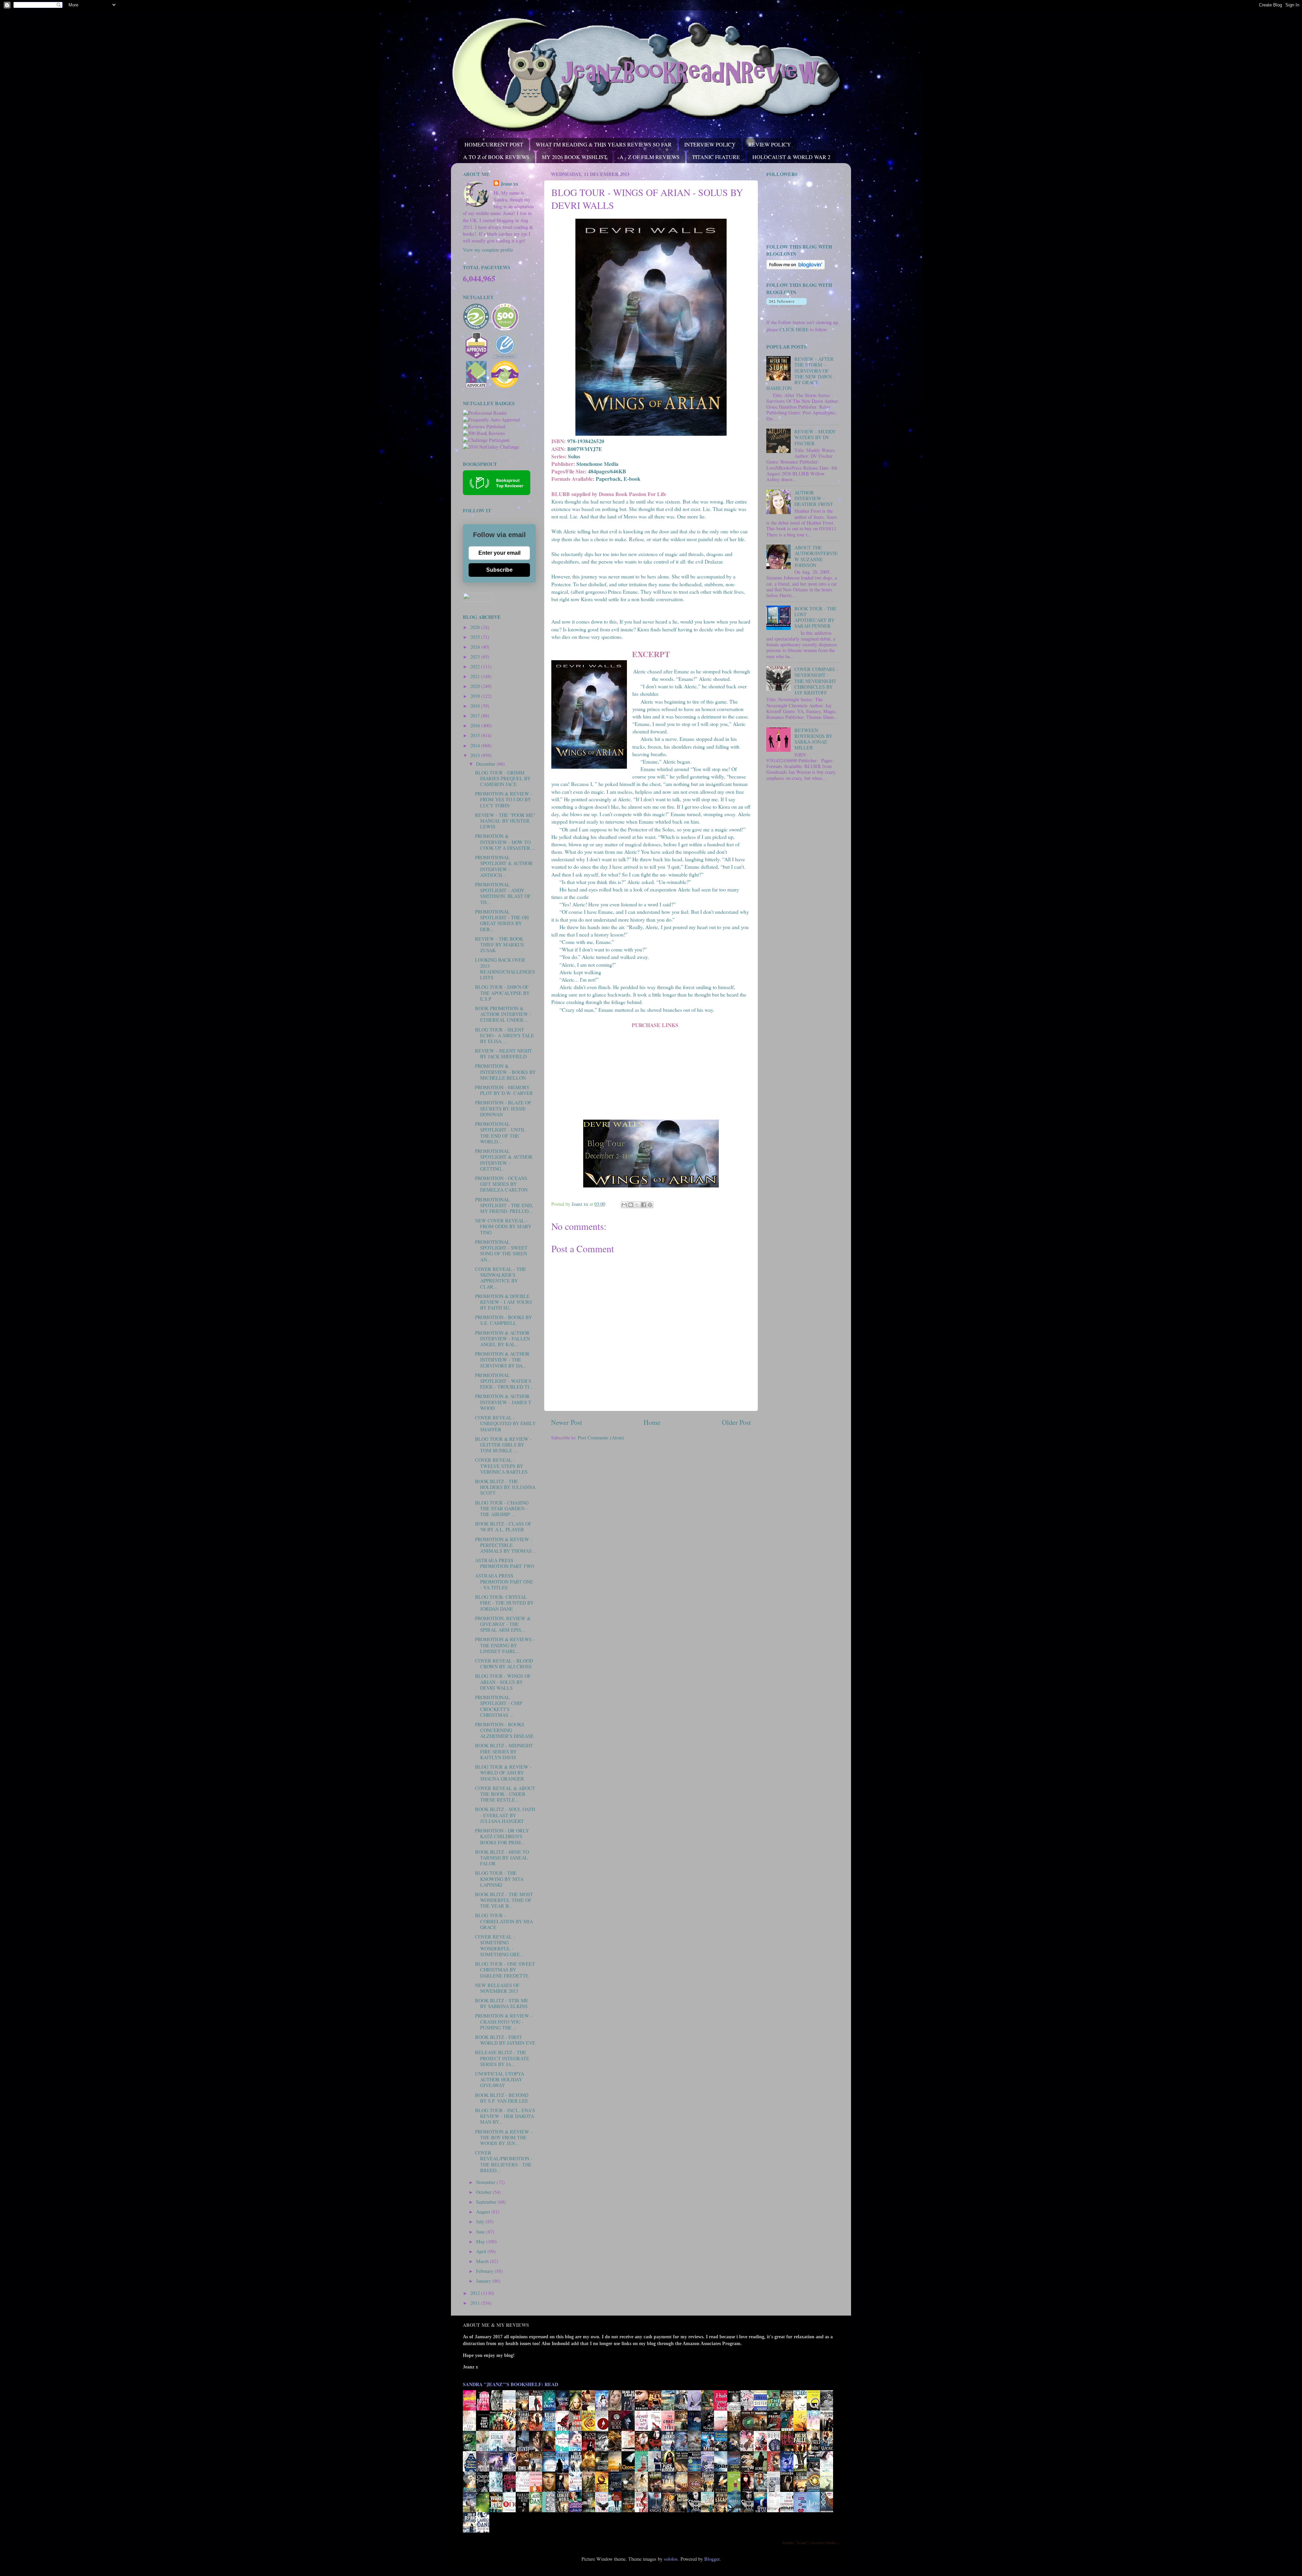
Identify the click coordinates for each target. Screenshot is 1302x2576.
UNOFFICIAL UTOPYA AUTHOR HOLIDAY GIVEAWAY (500, 2080)
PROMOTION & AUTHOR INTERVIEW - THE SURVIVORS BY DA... (502, 1360)
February (485, 2271)
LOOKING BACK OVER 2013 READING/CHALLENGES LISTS (505, 969)
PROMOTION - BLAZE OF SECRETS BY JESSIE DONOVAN (503, 1108)
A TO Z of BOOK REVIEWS (496, 157)
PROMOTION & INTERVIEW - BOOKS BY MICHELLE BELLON (505, 1072)
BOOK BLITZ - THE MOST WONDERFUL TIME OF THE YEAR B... (504, 1900)
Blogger (712, 2559)
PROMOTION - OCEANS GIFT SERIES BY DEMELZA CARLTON (501, 1184)
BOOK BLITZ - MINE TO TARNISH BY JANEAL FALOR (502, 1858)
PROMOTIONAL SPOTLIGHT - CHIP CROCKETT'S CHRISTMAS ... (499, 1706)
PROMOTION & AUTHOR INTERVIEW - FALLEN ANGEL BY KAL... (502, 1339)
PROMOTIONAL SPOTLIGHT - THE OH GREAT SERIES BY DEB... (502, 920)
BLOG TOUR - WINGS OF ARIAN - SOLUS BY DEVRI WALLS (503, 1682)
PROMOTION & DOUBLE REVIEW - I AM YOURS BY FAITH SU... (504, 1302)
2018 (476, 706)
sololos (671, 2559)
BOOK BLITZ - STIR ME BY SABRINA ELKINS (502, 2003)
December (486, 764)
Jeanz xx (509, 184)
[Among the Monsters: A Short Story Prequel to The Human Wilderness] (828, 2491)
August (484, 2212)
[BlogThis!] (631, 1205)
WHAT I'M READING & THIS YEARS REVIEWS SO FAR (604, 144)
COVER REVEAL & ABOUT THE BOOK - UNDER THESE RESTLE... (505, 1794)
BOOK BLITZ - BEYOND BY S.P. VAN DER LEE (502, 2098)
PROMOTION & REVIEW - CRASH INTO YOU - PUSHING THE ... (504, 2022)
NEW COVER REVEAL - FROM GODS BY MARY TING (503, 1226)
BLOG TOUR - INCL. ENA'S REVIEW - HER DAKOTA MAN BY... (505, 2116)
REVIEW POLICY (770, 144)
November (486, 2182)
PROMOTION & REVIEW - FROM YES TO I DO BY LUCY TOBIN (504, 800)
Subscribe (499, 570)
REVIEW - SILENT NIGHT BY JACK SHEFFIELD (504, 1054)
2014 (476, 745)
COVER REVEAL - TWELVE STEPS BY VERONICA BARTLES (501, 1466)
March (483, 2261)
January (484, 2281)
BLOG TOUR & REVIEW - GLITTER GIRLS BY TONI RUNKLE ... (503, 1445)
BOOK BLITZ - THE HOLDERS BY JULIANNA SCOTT (505, 1487)
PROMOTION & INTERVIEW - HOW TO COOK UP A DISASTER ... (505, 842)
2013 (476, 755)
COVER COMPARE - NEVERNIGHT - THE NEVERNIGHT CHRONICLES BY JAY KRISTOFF (816, 681)
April (482, 2251)
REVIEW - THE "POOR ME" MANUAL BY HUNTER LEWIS (505, 821)
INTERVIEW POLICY (710, 144)
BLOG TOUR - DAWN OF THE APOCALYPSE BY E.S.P (502, 993)
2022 (476, 666)
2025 (476, 637)
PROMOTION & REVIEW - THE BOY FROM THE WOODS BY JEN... (504, 2138)
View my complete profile (488, 250)
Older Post (736, 1422)
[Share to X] (637, 1205)
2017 (476, 716)
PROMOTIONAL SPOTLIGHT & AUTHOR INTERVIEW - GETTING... (504, 1160)
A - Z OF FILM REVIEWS (649, 157)
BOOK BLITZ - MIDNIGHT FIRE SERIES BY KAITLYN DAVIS (504, 1751)
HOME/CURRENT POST (494, 144)
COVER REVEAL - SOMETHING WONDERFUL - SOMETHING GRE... (499, 1945)
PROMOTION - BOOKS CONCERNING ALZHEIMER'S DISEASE (504, 1730)
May (481, 2241)
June (481, 2232)
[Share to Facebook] (644, 1205)
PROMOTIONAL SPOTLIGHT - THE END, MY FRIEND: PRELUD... (504, 1205)
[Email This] (624, 1205)
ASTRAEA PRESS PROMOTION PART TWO (505, 1563)
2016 (476, 725)
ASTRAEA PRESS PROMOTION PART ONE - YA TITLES (504, 1581)
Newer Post (567, 1422)
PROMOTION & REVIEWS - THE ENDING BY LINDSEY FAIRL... (505, 1645)
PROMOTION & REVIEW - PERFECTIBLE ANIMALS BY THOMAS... (505, 1545)
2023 (476, 657)
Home (652, 1422)
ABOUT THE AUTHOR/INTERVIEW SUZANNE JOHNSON (816, 556)
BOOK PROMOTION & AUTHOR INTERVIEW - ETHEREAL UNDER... (503, 1014)
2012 (476, 2293)
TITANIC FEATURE (716, 157)
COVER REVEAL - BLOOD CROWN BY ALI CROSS (504, 1664)
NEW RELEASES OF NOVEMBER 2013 (497, 1988)
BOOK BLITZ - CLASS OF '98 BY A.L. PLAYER (503, 1527)
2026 (476, 627)
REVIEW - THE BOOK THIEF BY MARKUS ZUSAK (499, 945)
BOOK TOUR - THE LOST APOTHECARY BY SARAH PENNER (815, 617)
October (484, 2192)
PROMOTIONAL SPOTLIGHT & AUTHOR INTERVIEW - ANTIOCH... (504, 866)
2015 (476, 735)
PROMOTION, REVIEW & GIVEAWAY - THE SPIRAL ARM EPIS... (503, 1624)
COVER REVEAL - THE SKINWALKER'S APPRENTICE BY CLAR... (500, 1278)
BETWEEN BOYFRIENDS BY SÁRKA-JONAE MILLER (813, 739)
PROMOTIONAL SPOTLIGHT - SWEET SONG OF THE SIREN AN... (501, 1251)
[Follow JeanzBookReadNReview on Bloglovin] (796, 268)
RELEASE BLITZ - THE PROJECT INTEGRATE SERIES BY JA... (502, 2058)
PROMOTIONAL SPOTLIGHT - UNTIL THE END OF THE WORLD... (500, 1133)
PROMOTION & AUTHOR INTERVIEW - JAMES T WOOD (503, 1402)
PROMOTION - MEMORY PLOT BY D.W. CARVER (504, 1090)
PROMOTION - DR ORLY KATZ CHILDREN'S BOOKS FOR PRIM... (502, 1836)
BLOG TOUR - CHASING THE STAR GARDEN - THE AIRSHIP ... (502, 1509)
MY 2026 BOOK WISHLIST (574, 157)
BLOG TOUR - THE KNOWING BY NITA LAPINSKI (499, 1879)
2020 (476, 686)
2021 (476, 676)
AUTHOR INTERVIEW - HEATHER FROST (814, 498)
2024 (476, 647)
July (481, 2221)
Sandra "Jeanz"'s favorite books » (811, 2542)
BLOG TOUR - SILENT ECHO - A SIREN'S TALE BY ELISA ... (505, 1036)
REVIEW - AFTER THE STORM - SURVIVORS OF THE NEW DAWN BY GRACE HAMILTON (800, 373)
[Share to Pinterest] (650, 1205)
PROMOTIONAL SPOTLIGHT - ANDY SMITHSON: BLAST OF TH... (503, 893)
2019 (476, 696)
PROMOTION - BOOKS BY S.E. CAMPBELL (504, 1320)
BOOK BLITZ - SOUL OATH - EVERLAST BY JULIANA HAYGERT (505, 1815)
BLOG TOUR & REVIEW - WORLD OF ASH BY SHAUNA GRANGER (503, 1773)
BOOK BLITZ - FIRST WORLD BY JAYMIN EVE (505, 2040)
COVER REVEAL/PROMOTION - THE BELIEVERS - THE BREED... (504, 2161)
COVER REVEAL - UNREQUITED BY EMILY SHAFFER (505, 1423)
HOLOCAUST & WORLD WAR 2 (791, 157)
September (487, 2202)
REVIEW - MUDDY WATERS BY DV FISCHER (815, 437)
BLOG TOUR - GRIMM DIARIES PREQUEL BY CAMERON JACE (503, 779)
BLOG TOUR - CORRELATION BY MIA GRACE (504, 1921)
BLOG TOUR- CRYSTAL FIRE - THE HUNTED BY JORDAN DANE (504, 1603)
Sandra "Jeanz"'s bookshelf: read (510, 2384)
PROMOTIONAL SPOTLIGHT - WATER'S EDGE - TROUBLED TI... (504, 1381)
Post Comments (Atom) (601, 1438)
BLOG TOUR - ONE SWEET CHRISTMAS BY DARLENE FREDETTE (505, 1970)
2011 (476, 2303)
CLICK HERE (794, 329)
